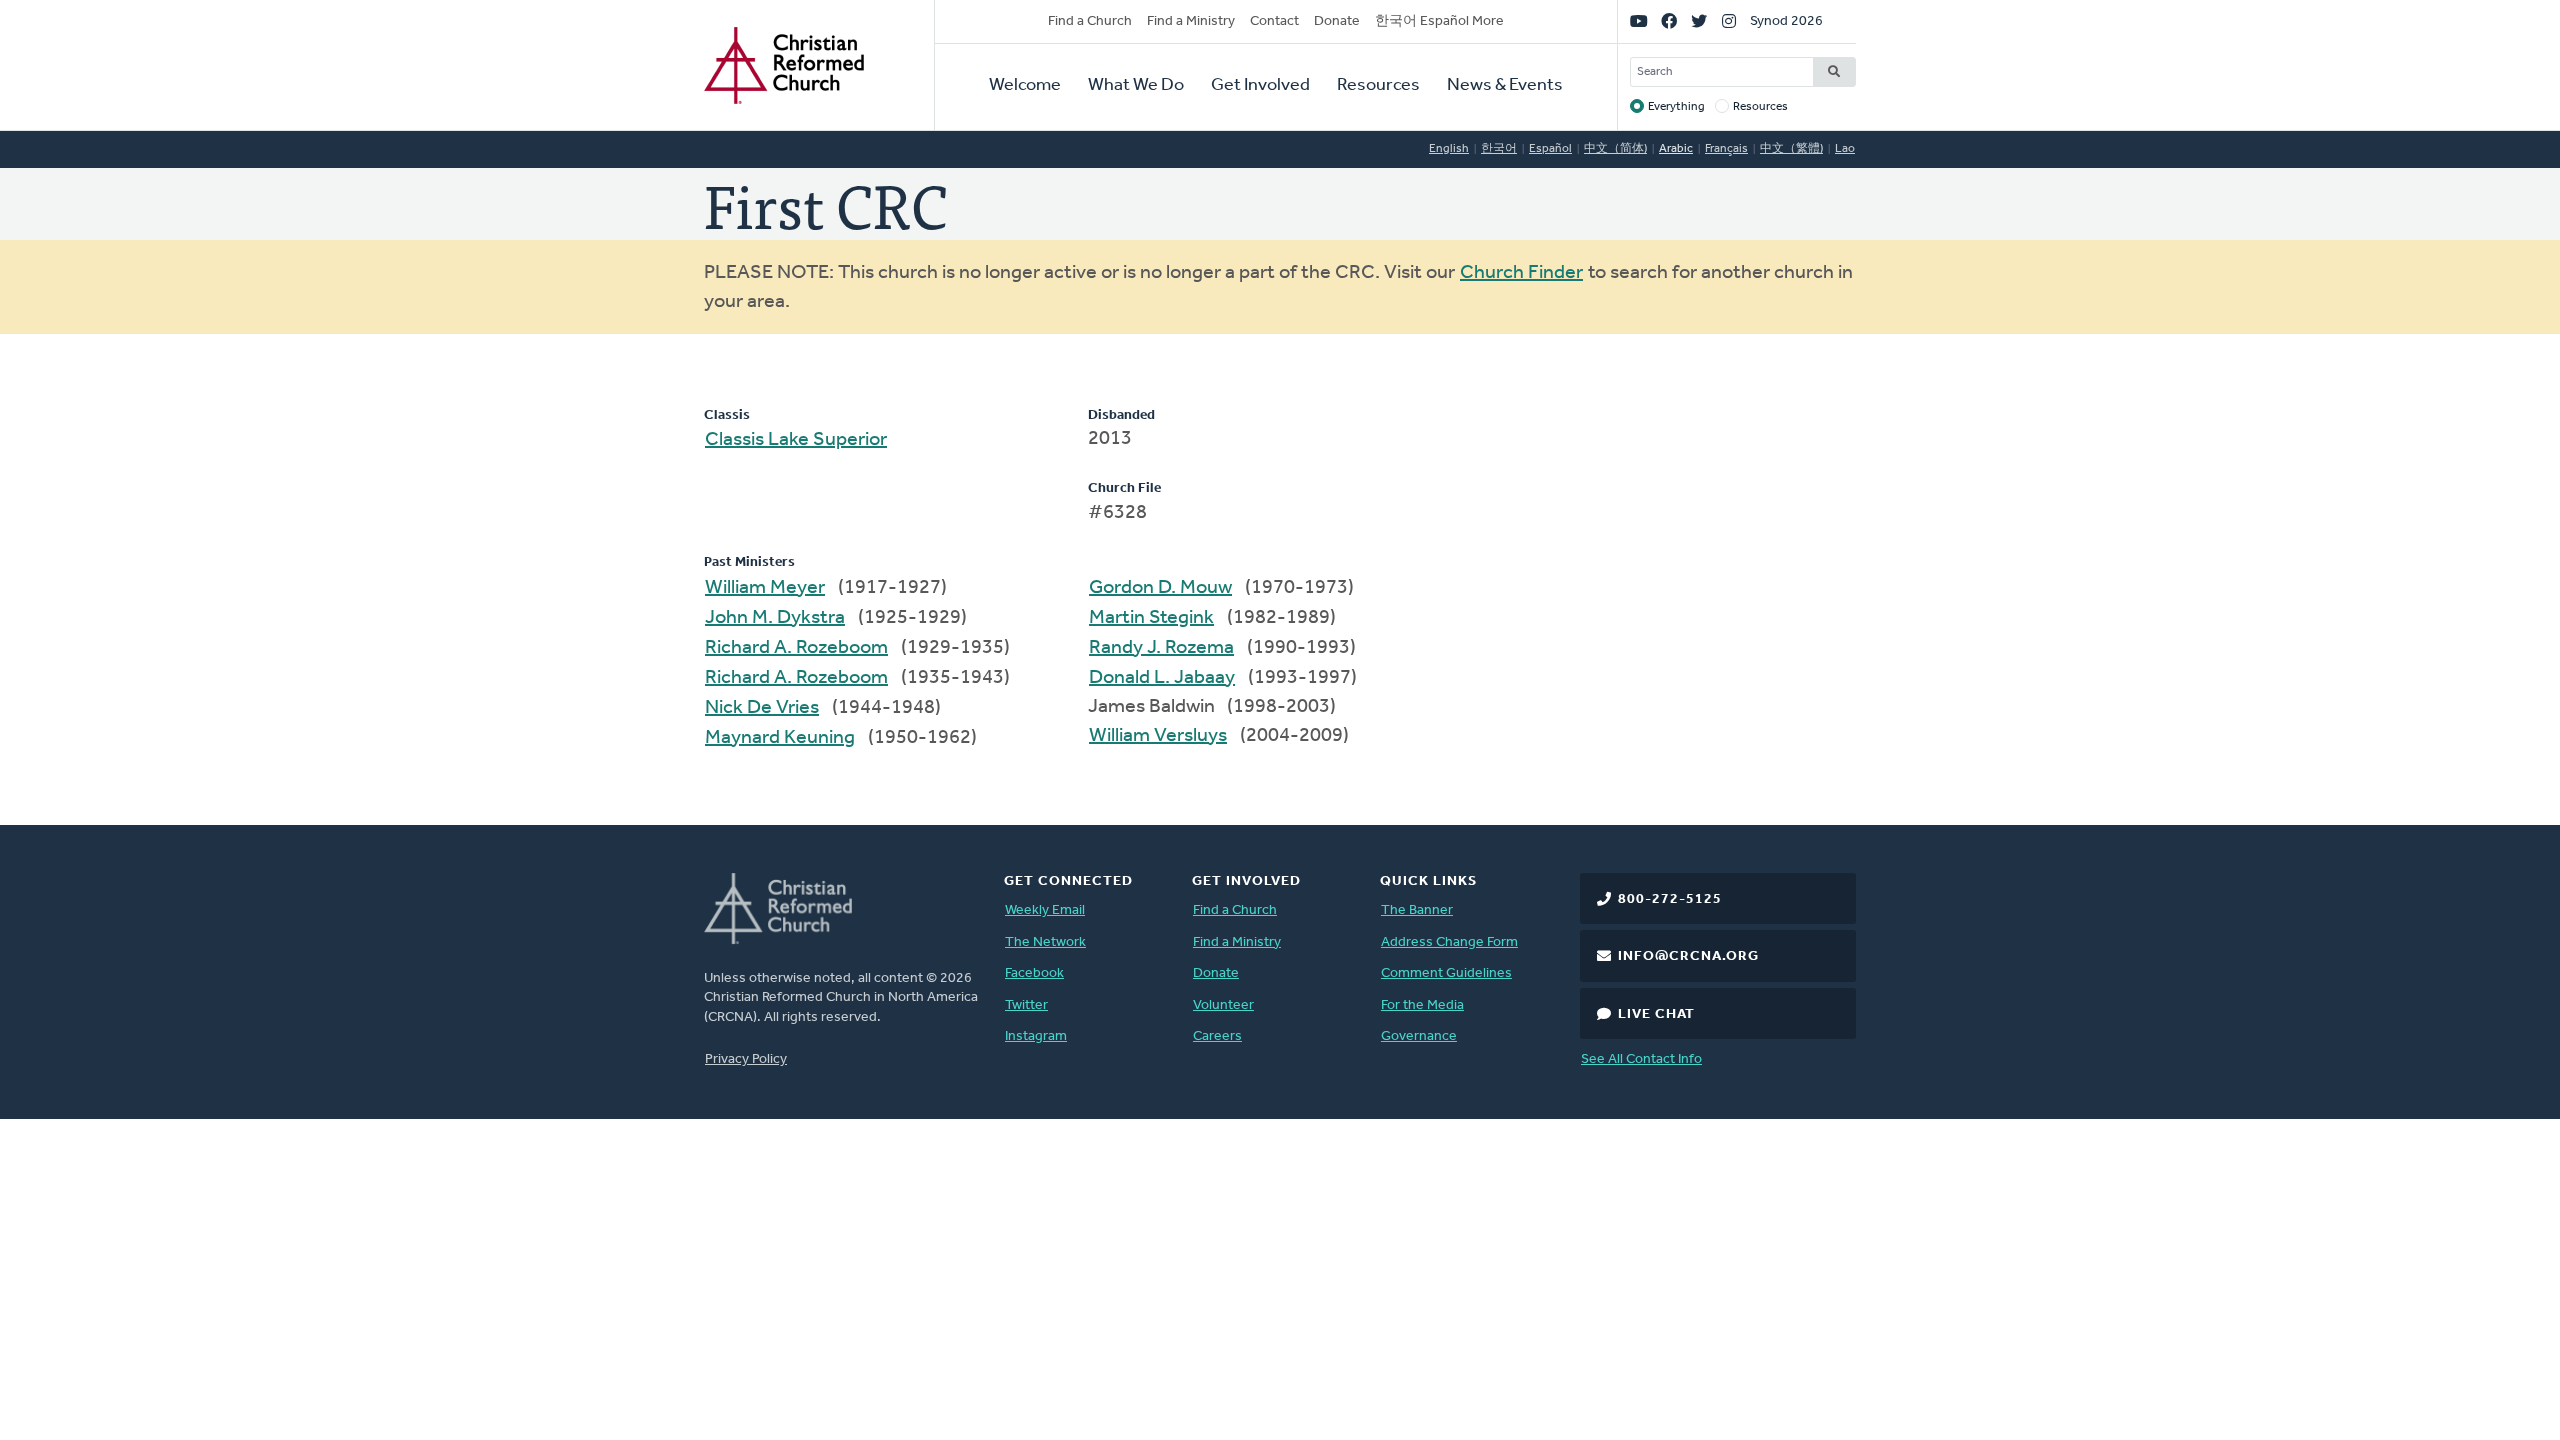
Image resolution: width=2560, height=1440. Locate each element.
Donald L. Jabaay (1162, 678)
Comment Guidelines (1446, 973)
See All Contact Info (1641, 1059)
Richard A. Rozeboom (796, 648)
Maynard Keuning (780, 738)
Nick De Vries (762, 708)
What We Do (1136, 86)
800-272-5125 (1670, 899)
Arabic (1676, 149)
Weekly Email (1045, 910)
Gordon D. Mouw (1160, 588)
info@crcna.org (1688, 956)
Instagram (1036, 1036)
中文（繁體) (1791, 149)
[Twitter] (1699, 22)
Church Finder (1521, 273)
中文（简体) (1615, 149)
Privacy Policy (746, 1059)
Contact (1274, 21)
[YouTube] (1639, 22)
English (1449, 149)
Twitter (1026, 1005)
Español (1550, 149)
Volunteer (1223, 1005)
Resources (1378, 86)
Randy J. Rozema (1161, 648)
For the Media (1422, 1005)
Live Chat (1656, 1014)
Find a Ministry (1191, 21)
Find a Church (1090, 21)
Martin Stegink (1151, 618)
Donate (1337, 21)
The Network (1045, 942)
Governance (1419, 1036)
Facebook (1034, 973)
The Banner (1417, 910)
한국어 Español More (1439, 21)
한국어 (1499, 149)
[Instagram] (1729, 22)
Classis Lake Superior (796, 440)
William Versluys (1158, 736)
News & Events (1505, 86)
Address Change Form (1449, 942)
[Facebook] (1669, 22)
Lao (1845, 149)
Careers (1217, 1036)
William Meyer (765, 588)
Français (1726, 149)
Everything (1676, 107)
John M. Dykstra (775, 618)
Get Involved (1260, 86)
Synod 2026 (1786, 21)
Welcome (1025, 86)
